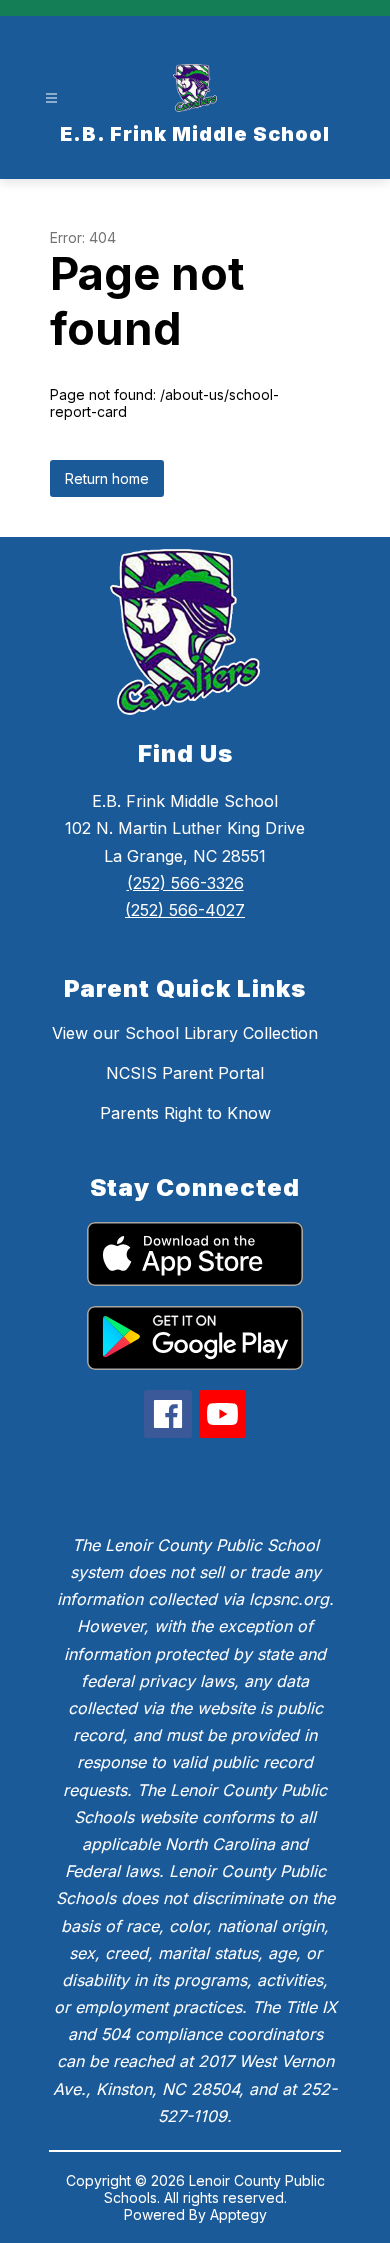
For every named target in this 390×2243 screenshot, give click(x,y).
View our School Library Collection (185, 1033)
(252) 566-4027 (185, 910)
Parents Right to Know (185, 1113)
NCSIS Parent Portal (185, 1073)
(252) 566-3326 (185, 883)
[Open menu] (51, 98)
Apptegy (238, 2214)
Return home (107, 478)
